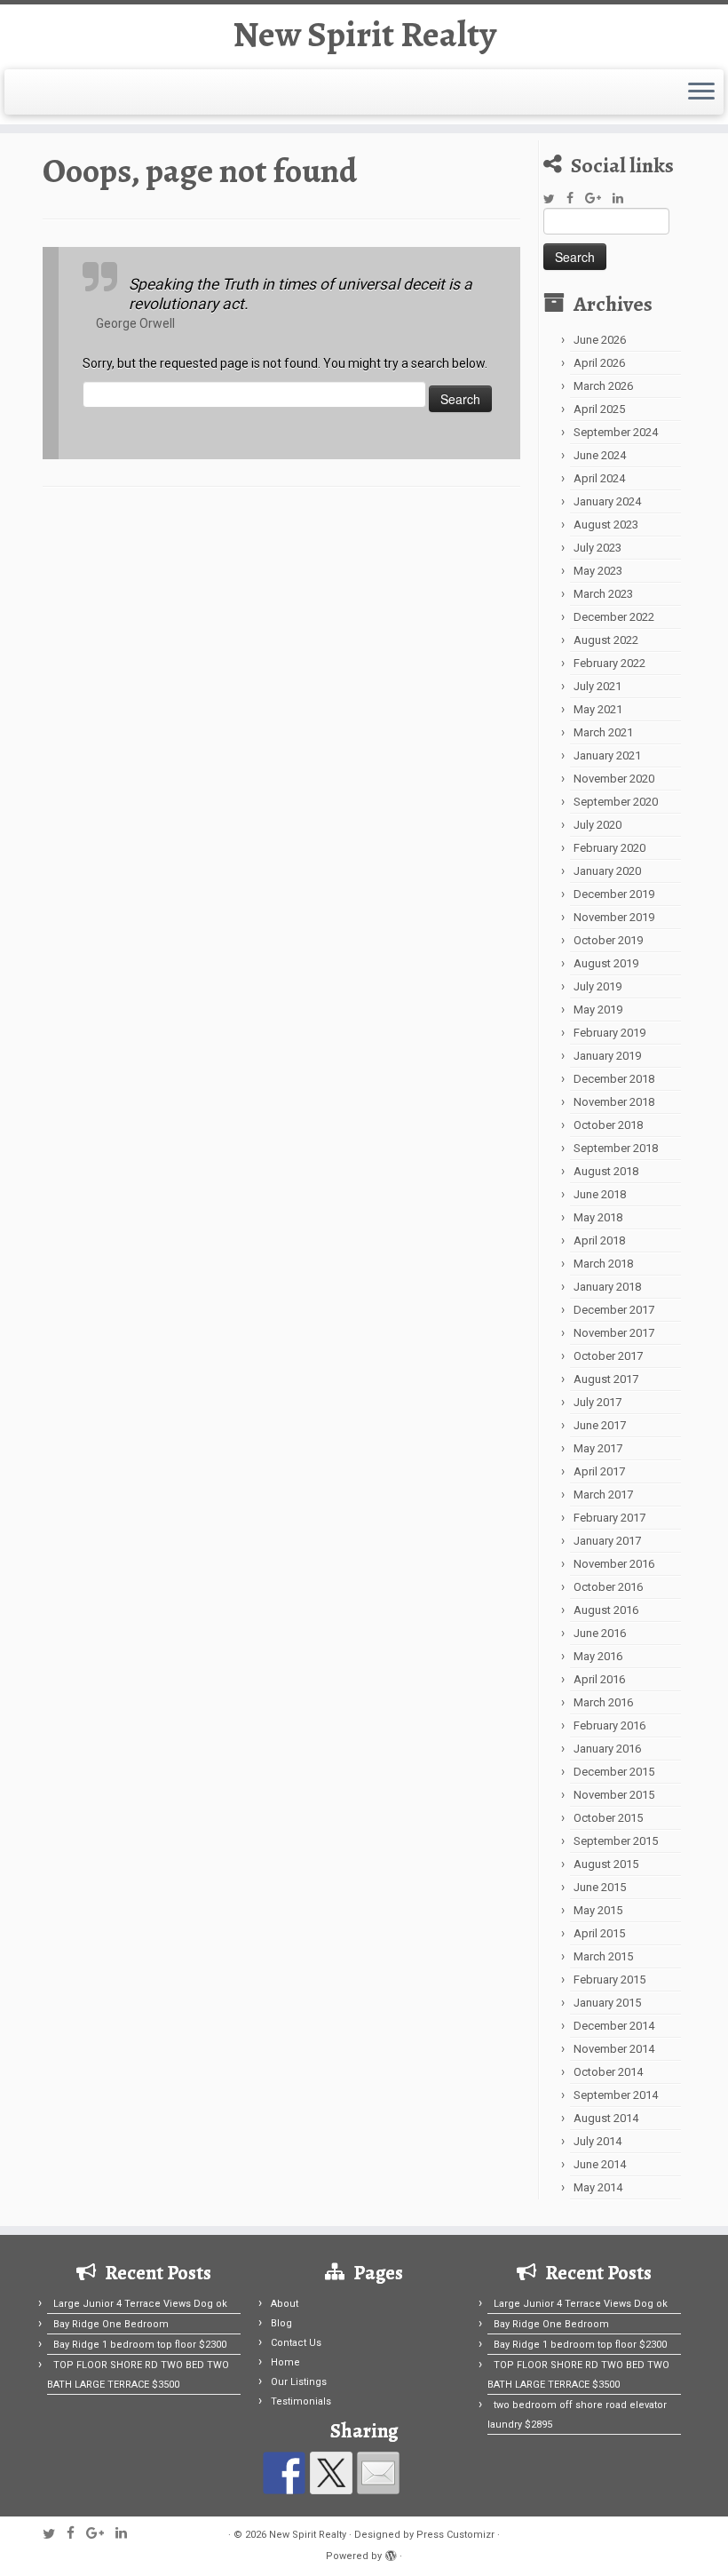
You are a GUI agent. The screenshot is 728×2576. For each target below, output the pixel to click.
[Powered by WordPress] (391, 2553)
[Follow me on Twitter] (555, 199)
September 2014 (616, 2095)
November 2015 (614, 1795)
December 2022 (614, 617)
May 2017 (598, 1448)
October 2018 (608, 1125)
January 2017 (607, 1541)
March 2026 (603, 386)
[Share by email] (378, 2473)
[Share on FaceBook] (284, 2473)
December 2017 (614, 1310)
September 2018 (616, 1148)
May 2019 (598, 1010)
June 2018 (600, 1194)
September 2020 (616, 802)
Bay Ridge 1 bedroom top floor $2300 (140, 2345)
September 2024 (616, 432)
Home (285, 2362)
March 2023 (603, 594)
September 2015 (616, 1841)
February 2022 (609, 663)
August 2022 (606, 640)
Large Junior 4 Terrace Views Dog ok (140, 2304)
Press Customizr (455, 2535)
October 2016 (608, 1587)
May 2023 (598, 571)
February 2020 (609, 848)
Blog (281, 2323)
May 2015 (598, 1910)
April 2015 (599, 1933)
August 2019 (606, 963)
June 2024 (600, 455)
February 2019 (609, 1033)
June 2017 (600, 1425)
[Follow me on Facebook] (576, 198)
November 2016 (614, 1564)
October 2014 (608, 2072)
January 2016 (607, 1749)
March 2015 (603, 1956)
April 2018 (599, 1240)
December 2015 (614, 1772)
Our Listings (299, 2382)
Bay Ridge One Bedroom (111, 2324)
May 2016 (598, 1656)
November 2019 (614, 917)
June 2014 (600, 2164)
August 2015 (606, 1864)
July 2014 (597, 2141)
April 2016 (599, 1679)
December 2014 (614, 2026)
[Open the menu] (701, 92)
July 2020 (597, 825)
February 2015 (609, 1980)
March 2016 (603, 1702)
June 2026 (600, 340)
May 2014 (598, 2187)
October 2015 (608, 1818)
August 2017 (606, 1379)
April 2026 (599, 363)
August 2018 (606, 1171)
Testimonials (301, 2401)
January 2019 (607, 1056)
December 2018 (614, 1079)
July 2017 (597, 1402)
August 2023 (606, 525)
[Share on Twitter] (331, 2473)
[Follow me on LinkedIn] (624, 198)
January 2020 (607, 871)
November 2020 (614, 779)
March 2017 (603, 1495)
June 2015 (600, 1887)
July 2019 (597, 986)
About (285, 2304)
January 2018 (607, 1287)
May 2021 (598, 709)
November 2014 (614, 2049)
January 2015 (607, 2003)
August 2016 (606, 1610)
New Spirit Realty (364, 35)
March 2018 (603, 1264)
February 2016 (609, 1725)
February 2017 (609, 1518)
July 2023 (597, 548)
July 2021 (597, 686)
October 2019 (608, 940)
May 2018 (598, 1217)
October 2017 (608, 1356)
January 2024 (607, 501)
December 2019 (614, 894)
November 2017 (614, 1333)
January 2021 (607, 755)
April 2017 (599, 1471)
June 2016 (600, 1633)
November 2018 (614, 1102)
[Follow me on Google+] (599, 198)
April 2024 (599, 478)
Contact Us (296, 2343)
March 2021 (603, 732)
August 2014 (606, 2118)
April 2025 (599, 409)
